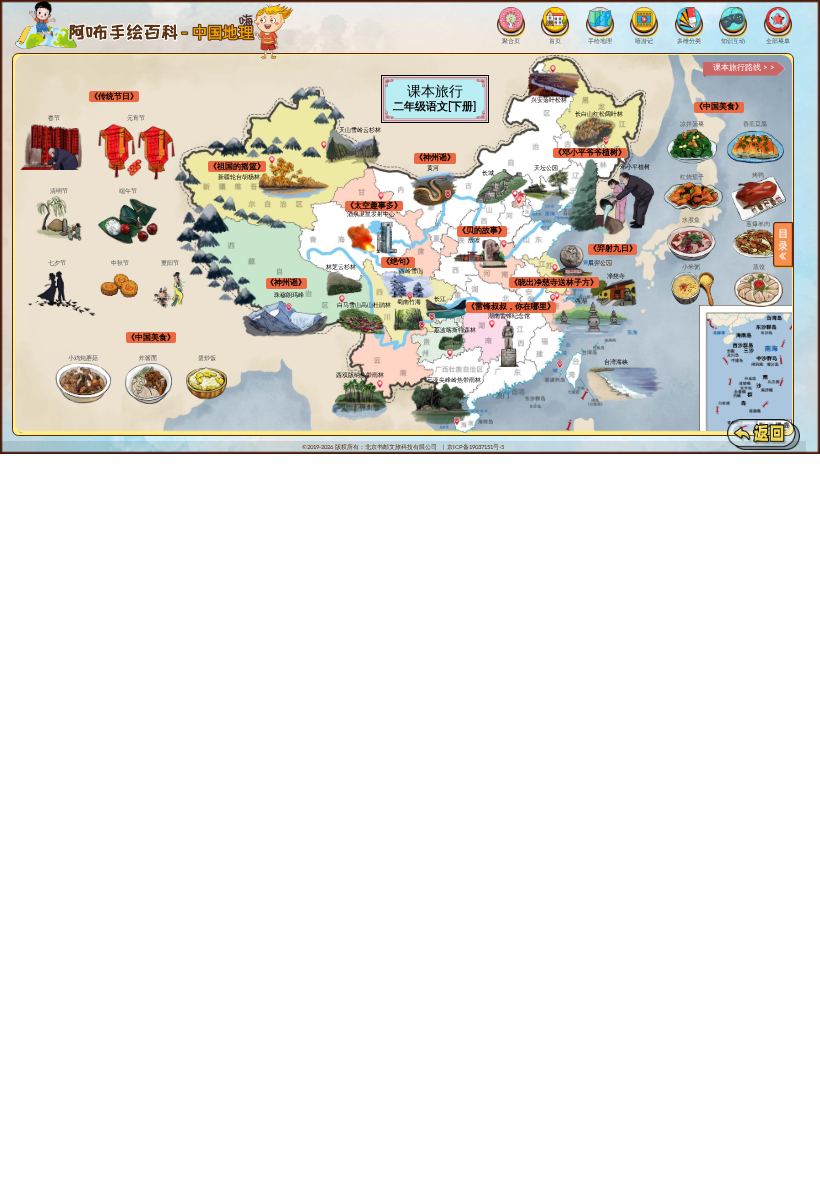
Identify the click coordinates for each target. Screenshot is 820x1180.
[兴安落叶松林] (555, 85)
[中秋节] (120, 286)
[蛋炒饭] (206, 384)
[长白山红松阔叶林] (594, 131)
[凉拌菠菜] (692, 147)
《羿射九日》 (613, 248)
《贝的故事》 (482, 230)
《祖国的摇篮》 (237, 166)
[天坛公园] (547, 186)
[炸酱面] (148, 383)
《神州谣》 (435, 157)
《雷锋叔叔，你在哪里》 (511, 306)
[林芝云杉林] (344, 284)
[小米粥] (691, 289)
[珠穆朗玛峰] (285, 319)
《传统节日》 (114, 96)
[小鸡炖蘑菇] (83, 383)
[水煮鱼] (691, 242)
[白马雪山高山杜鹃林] (361, 321)
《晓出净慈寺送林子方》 (554, 282)
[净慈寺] (614, 293)
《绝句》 (398, 261)
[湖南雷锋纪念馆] (508, 343)
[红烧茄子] (692, 196)
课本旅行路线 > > (744, 68)
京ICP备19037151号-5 (475, 447)
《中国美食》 (151, 337)
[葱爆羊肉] (759, 244)
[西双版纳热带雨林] (360, 400)
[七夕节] (67, 292)
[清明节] (59, 218)
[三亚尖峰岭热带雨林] (440, 404)
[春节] (47, 147)
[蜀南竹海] (409, 319)
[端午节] (128, 220)
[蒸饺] (758, 289)
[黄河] (434, 188)
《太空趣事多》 (374, 205)
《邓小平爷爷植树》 (590, 152)
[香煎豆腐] (755, 146)
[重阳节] (170, 290)
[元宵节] (136, 152)
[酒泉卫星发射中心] (372, 238)
